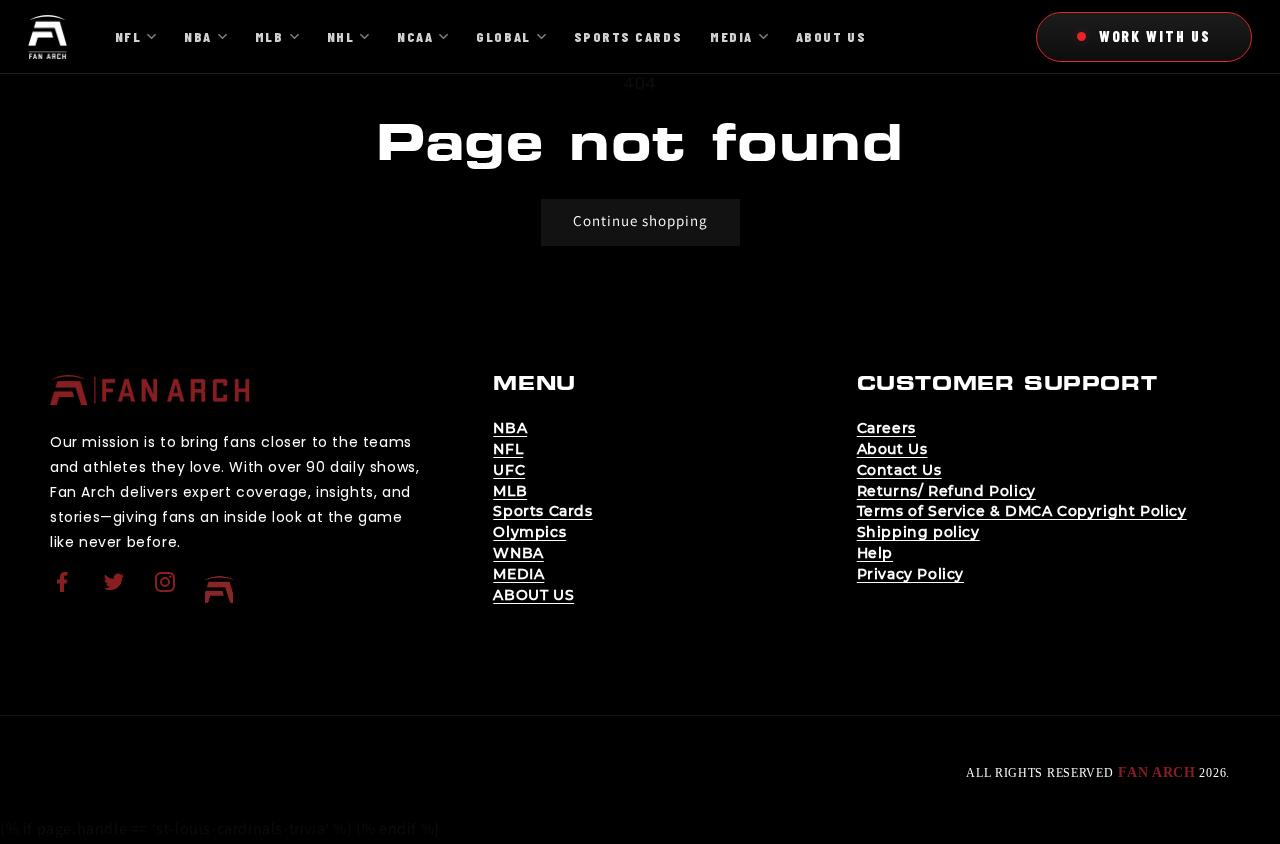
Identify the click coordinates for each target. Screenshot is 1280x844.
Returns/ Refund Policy (946, 491)
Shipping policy (918, 532)
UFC (509, 470)
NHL (341, 36)
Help (875, 553)
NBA (510, 428)
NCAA (415, 36)
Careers (886, 428)
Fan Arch (1157, 772)
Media (731, 36)
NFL (508, 449)
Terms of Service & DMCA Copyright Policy (1022, 511)
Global (503, 36)
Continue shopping (640, 220)
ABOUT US (533, 595)
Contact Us (899, 470)
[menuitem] (65, 590)
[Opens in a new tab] (65, 594)
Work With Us (1155, 36)
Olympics (529, 532)
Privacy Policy (910, 574)
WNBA (518, 553)
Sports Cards (542, 511)
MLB (510, 491)
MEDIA (518, 574)
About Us (892, 449)
